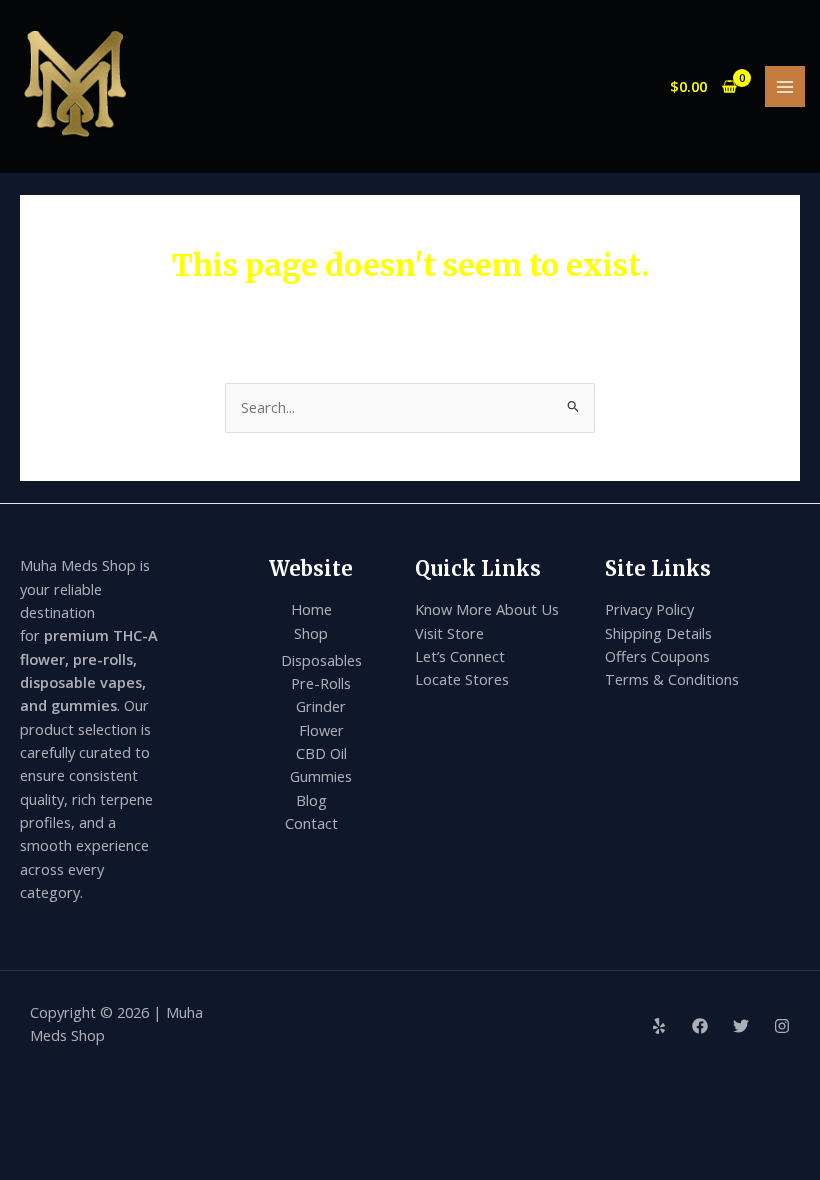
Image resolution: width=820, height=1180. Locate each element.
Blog (311, 800)
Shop (311, 633)
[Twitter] (741, 1026)
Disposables (321, 660)
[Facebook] (700, 1026)
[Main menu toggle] (785, 86)
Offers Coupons (657, 656)
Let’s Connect (460, 656)
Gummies (321, 776)
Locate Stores (462, 679)
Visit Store (449, 633)
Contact (311, 823)
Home (311, 609)
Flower (321, 730)
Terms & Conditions (672, 679)
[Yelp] (659, 1026)
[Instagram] (782, 1026)
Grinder (321, 706)
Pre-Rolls (321, 683)
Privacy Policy (649, 609)
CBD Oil (321, 753)
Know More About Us (487, 609)
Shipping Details (658, 633)
